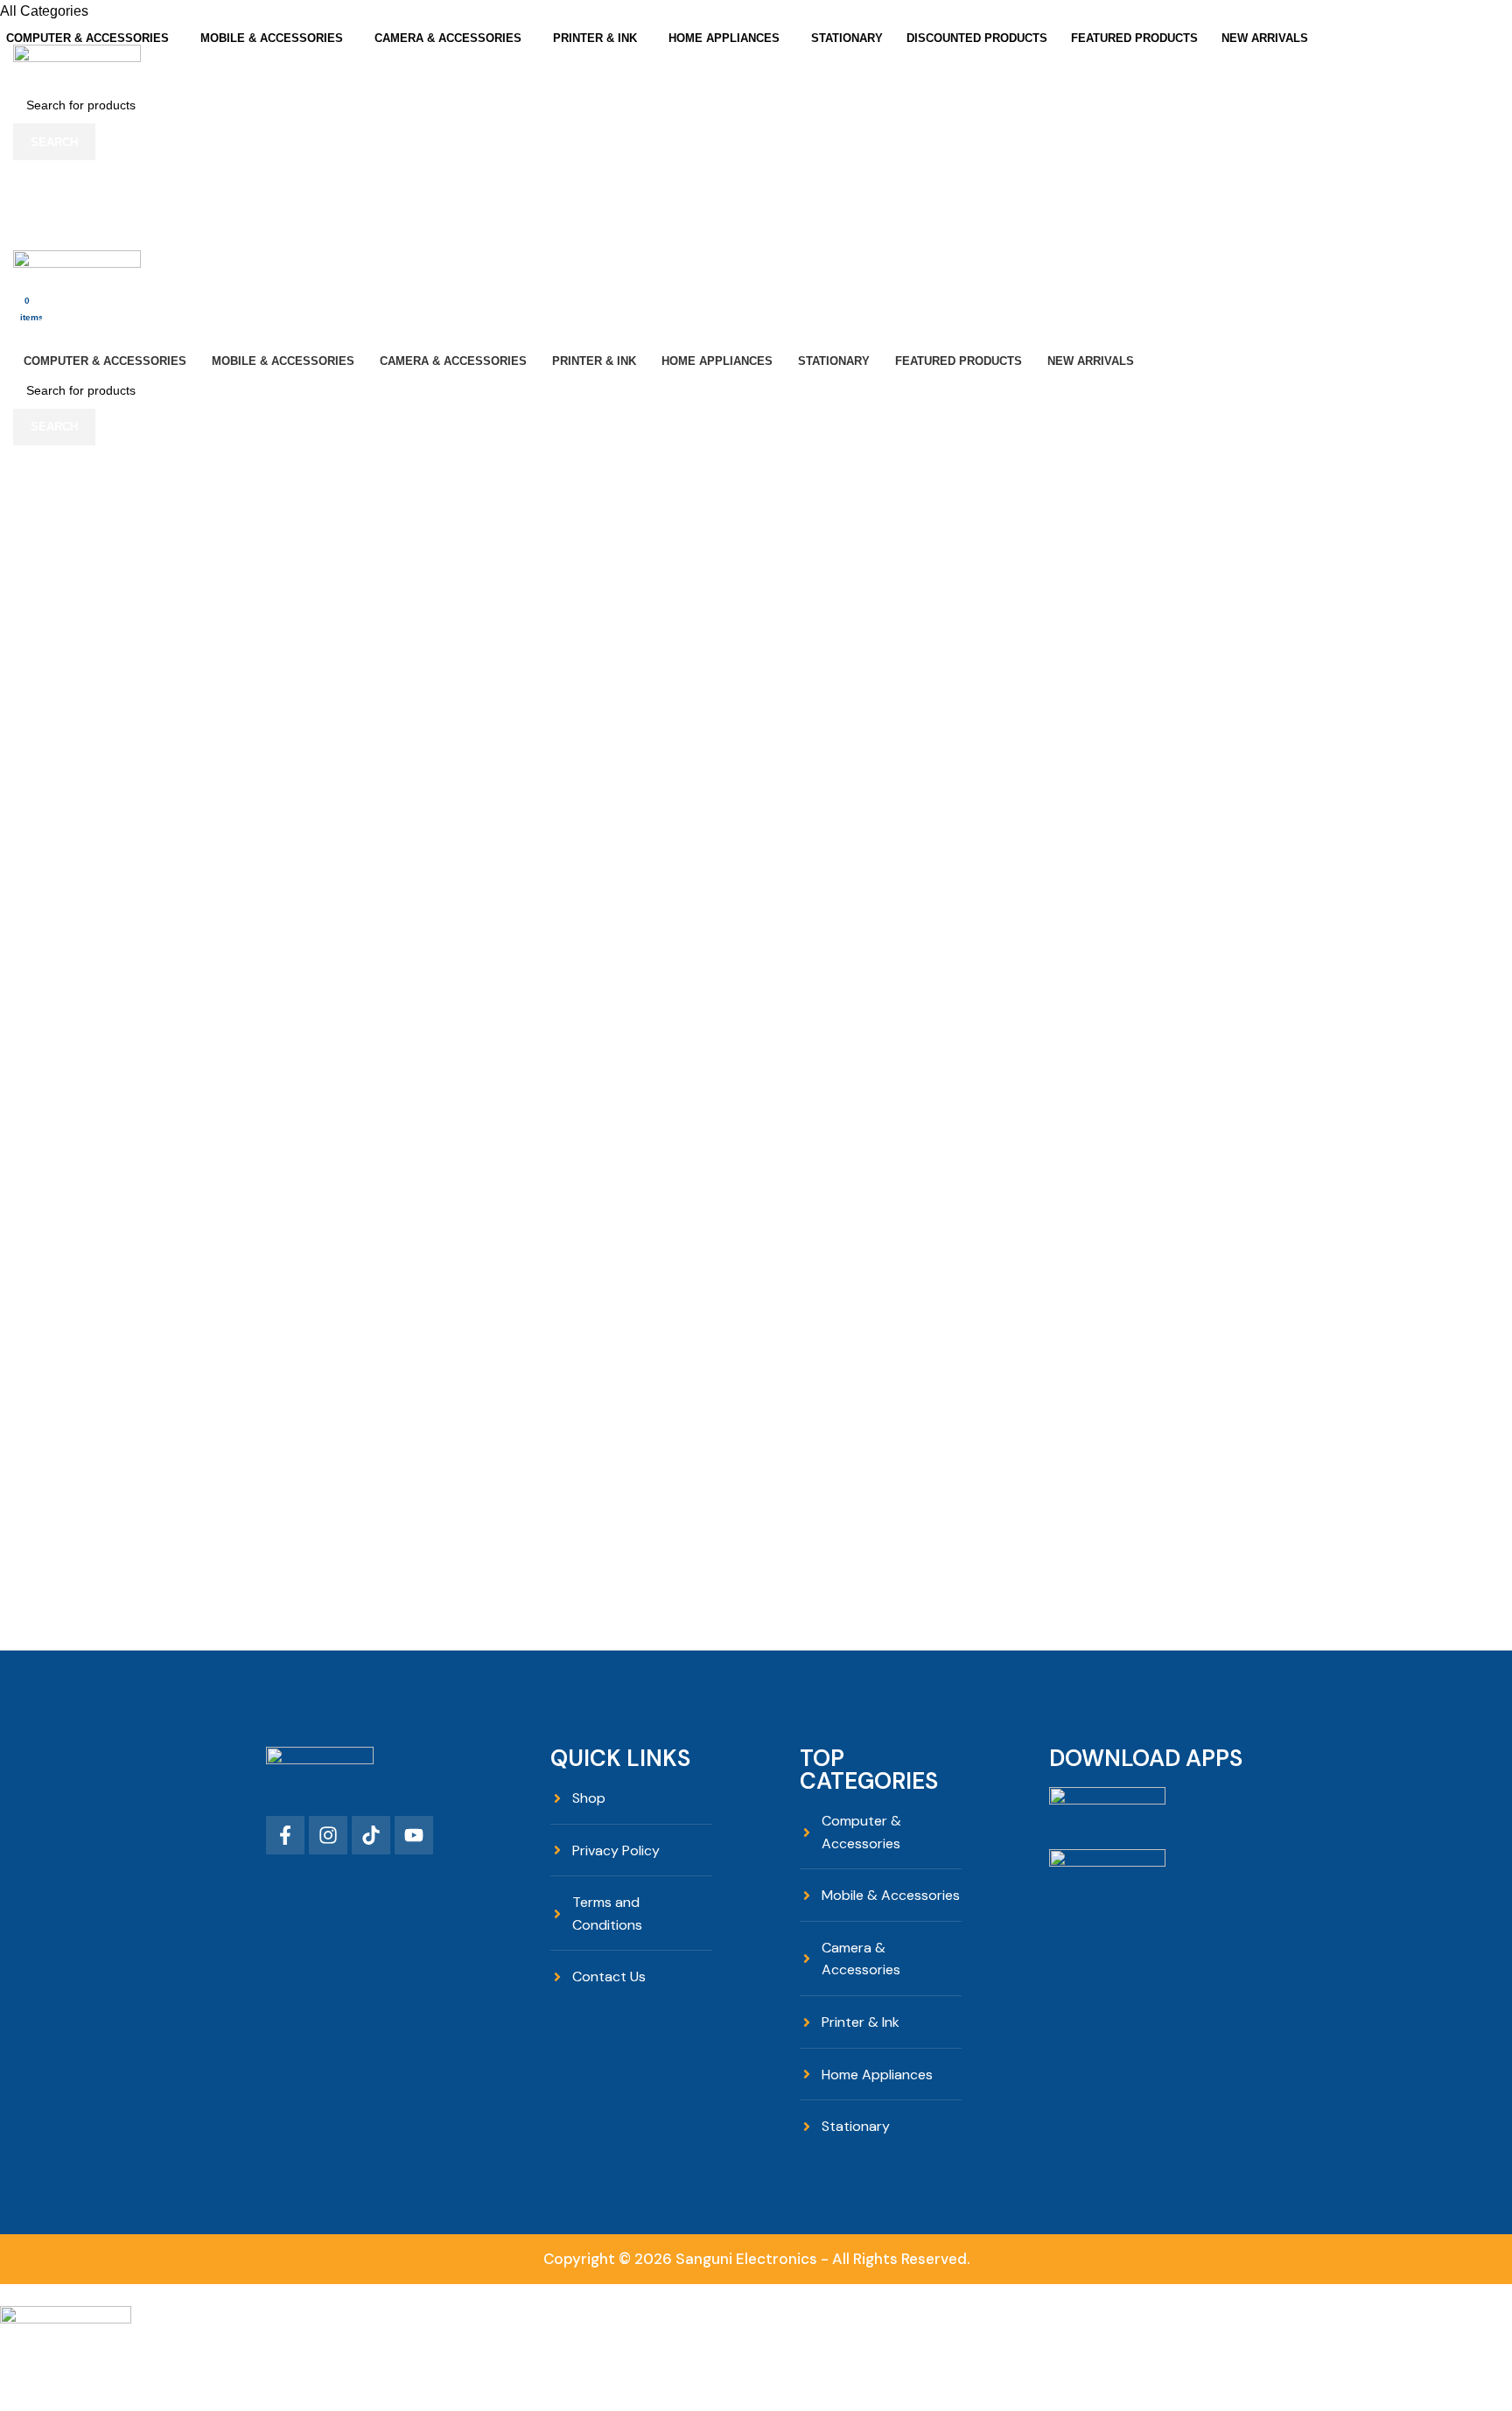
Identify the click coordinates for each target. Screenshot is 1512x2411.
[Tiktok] (371, 1835)
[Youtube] (414, 1835)
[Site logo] (77, 65)
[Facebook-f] (285, 1835)
